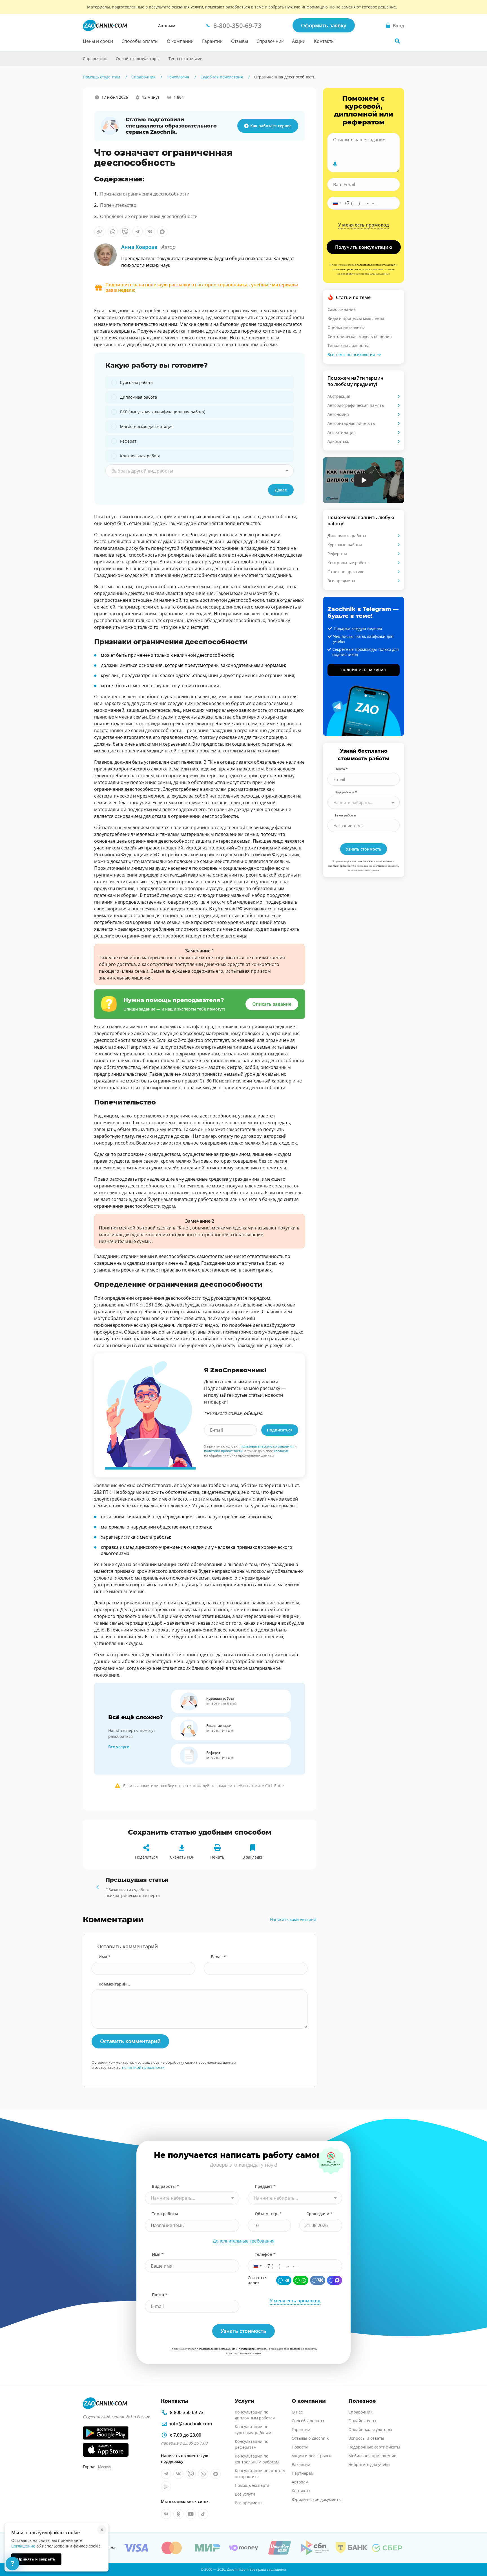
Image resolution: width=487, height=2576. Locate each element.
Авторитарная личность (351, 423)
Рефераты (337, 554)
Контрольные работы (348, 563)
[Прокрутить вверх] (475, 2552)
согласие (281, 1451)
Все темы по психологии (351, 354)
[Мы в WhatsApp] (203, 2474)
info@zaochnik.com (191, 2424)
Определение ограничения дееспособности (149, 216)
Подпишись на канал (364, 670)
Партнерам (303, 2473)
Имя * (105, 1957)
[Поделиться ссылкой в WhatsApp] (113, 232)
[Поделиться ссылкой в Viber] (125, 232)
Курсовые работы (345, 545)
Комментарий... (114, 1984)
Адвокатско (338, 441)
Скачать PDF (182, 1857)
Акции (299, 41)
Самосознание (342, 309)
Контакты (324, 41)
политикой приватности (143, 2067)
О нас (297, 2412)
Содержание (71, 108)
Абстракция (339, 396)
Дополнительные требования (244, 2241)
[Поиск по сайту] (397, 41)
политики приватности (223, 1451)
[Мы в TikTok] (203, 2514)
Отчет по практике (346, 572)
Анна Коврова (148, 247)
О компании (180, 41)
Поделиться (146, 1857)
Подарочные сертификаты (374, 2447)
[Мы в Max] (216, 2474)
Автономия (338, 414)
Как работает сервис (271, 126)
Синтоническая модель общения (360, 336)
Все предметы (341, 581)
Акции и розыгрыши (312, 2456)
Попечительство (118, 205)
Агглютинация (342, 432)
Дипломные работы (347, 536)
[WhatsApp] (301, 2280)
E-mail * (218, 1957)
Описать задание (272, 1004)
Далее (281, 490)
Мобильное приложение (372, 2456)
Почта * (341, 769)
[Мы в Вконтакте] (178, 2474)
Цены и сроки (98, 41)
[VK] (318, 2280)
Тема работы (345, 815)
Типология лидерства (348, 345)
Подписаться (280, 1430)
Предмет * (265, 2186)
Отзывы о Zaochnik (310, 2438)
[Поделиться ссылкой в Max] (162, 232)
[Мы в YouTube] (191, 2514)
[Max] (335, 2280)
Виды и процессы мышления (356, 318)
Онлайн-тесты (362, 2421)
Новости (300, 2447)
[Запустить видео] (364, 480)
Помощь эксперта (252, 2485)
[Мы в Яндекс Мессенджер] (166, 2486)
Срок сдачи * (319, 2214)
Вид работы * (346, 792)
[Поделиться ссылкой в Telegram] (138, 232)
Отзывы (240, 41)
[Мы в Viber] (191, 2474)
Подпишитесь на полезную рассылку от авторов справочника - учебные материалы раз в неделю (202, 287)
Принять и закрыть (36, 2559)
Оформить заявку (324, 25)
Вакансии (301, 2464)
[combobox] (200, 471)
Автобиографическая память (356, 405)
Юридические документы (317, 2499)
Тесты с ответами (186, 59)
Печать (217, 1857)
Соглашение (23, 2546)
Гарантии (212, 41)
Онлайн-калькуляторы (138, 59)
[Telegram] (284, 2280)
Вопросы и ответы (366, 2438)
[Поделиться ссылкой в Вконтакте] (150, 232)
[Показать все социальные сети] (71, 149)
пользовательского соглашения (267, 1446)
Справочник (270, 41)
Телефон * (265, 2254)
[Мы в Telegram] (166, 2474)
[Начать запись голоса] (335, 164)
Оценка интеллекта (347, 327)
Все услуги (119, 1747)
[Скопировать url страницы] (99, 232)
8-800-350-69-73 (187, 2412)
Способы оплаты (140, 41)
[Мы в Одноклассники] (178, 2514)
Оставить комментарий (130, 2041)
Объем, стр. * (268, 2214)
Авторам (167, 26)
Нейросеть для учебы (369, 2464)
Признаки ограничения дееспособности (145, 194)
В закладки (253, 1857)
